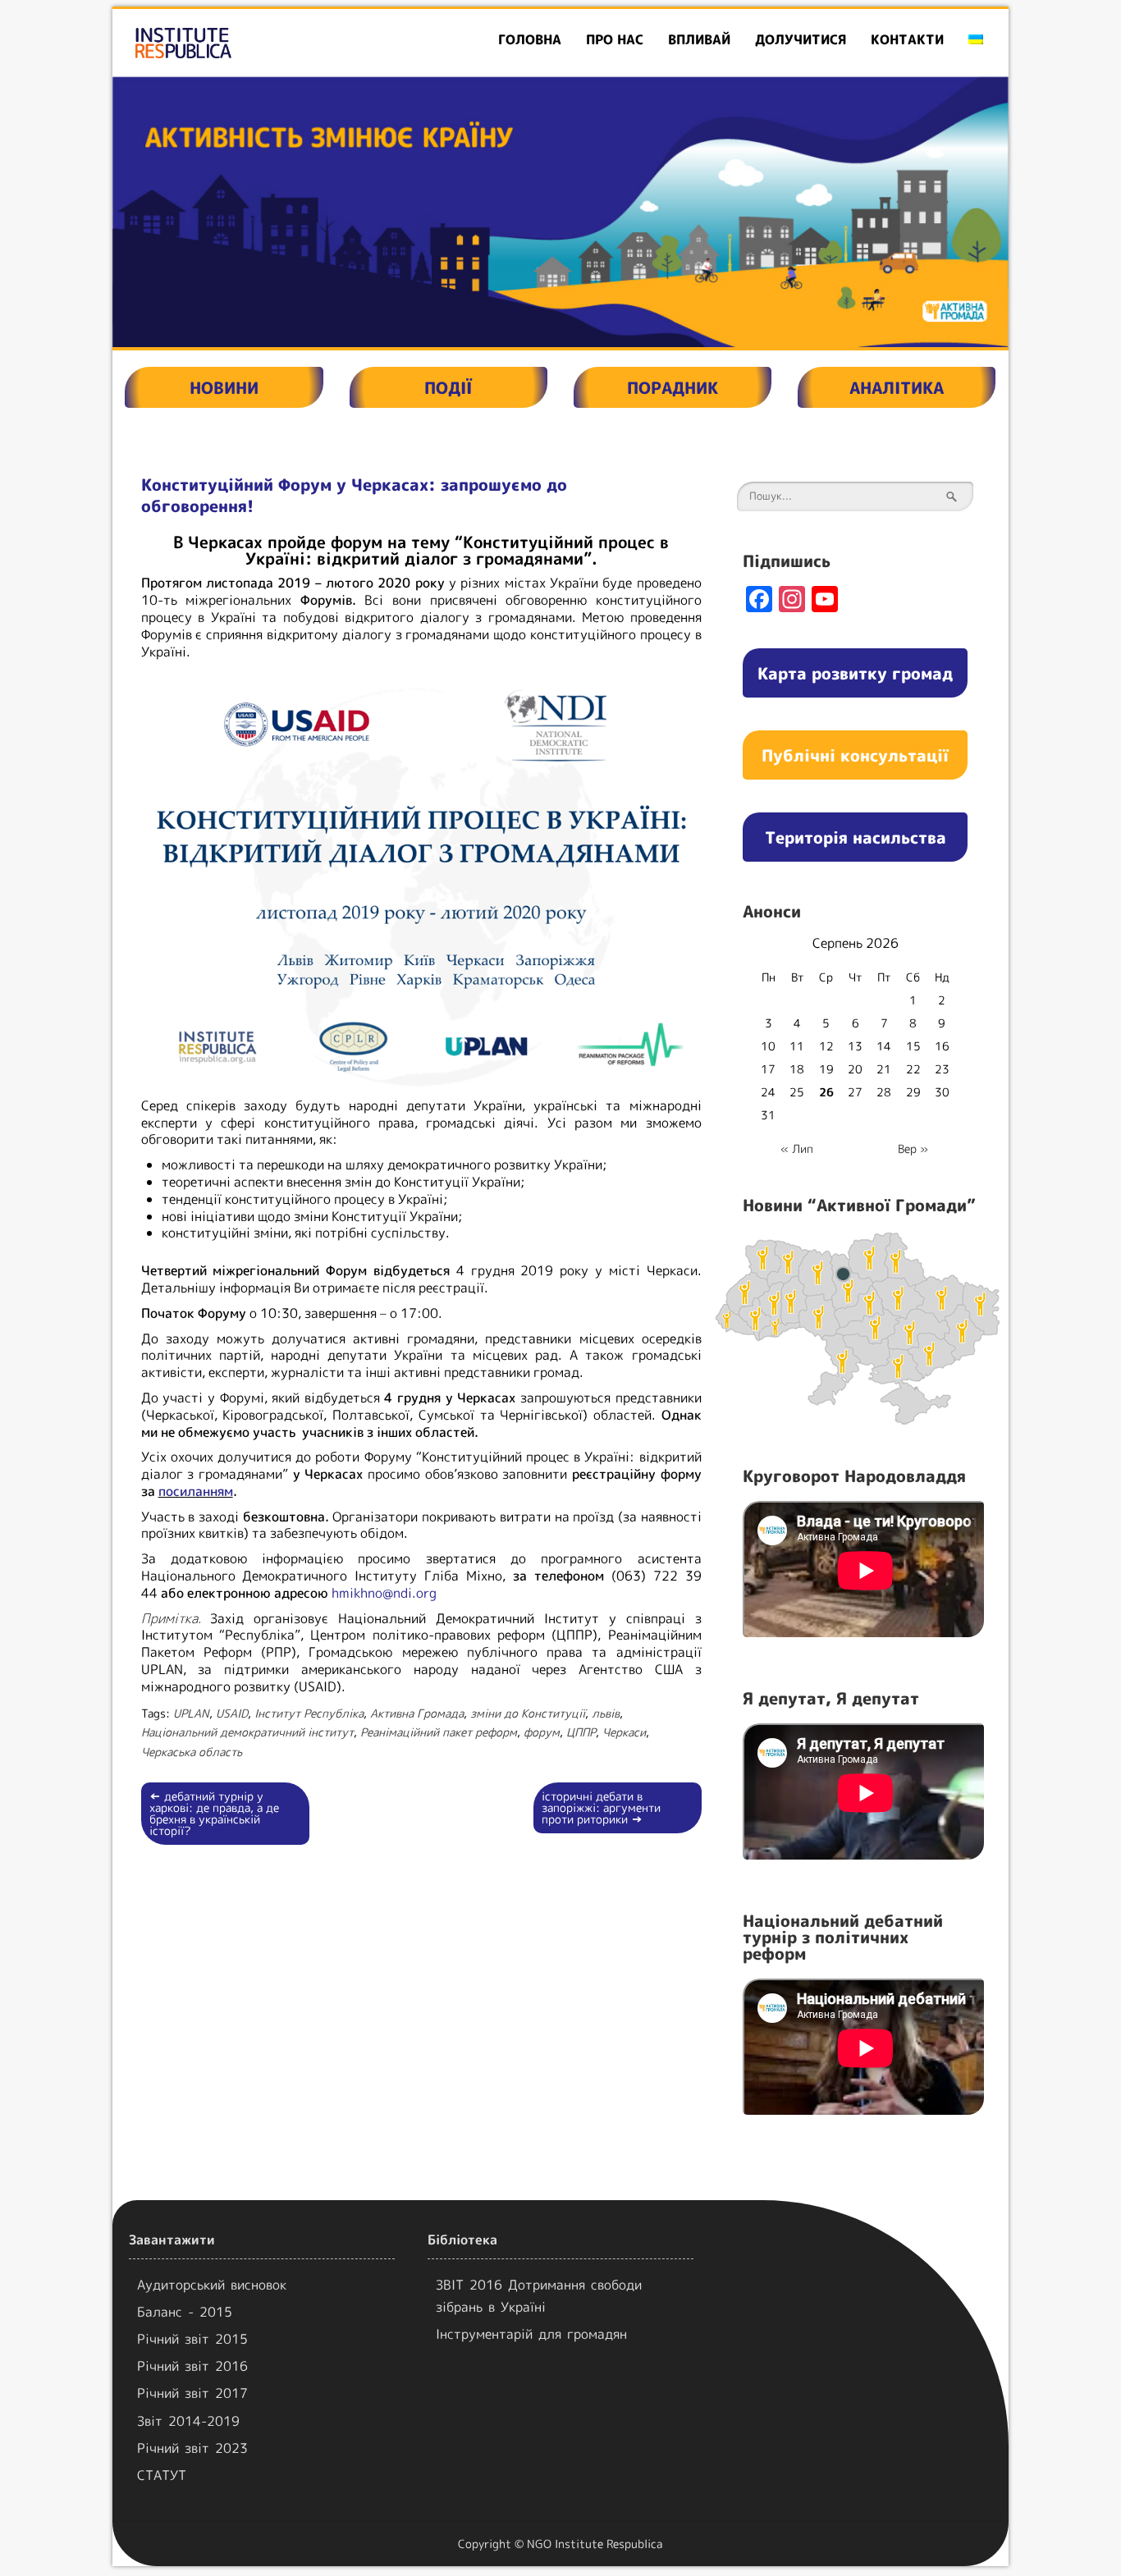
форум (542, 1732)
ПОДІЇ (448, 387)
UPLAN (191, 1713)
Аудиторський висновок (212, 2285)
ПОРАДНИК (673, 387)
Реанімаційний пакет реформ (439, 1732)
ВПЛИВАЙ (699, 39)
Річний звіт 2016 (192, 2366)
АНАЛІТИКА (897, 387)
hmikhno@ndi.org (384, 1593)
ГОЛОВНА (530, 39)
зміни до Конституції (528, 1713)
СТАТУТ (162, 2475)
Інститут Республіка (309, 1713)
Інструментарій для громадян (531, 2334)
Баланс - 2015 (185, 2312)
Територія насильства (856, 837)
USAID (232, 1713)
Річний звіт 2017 (192, 2393)
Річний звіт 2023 (192, 2448)
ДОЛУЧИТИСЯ (801, 39)
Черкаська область (192, 1752)
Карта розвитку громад (855, 673)
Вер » (913, 1148)
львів (606, 1713)
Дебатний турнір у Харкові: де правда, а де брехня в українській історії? (214, 1813)
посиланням (196, 1491)
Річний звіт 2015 (192, 2339)
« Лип (797, 1148)
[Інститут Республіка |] (256, 43)
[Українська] (976, 40)
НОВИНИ (224, 387)
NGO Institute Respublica (595, 2544)
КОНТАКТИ (907, 39)
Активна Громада (417, 1713)
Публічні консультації (855, 755)
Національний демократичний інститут (247, 1732)
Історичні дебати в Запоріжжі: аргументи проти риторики (601, 1807)
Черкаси (624, 1732)
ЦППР (581, 1732)
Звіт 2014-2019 (188, 2421)
